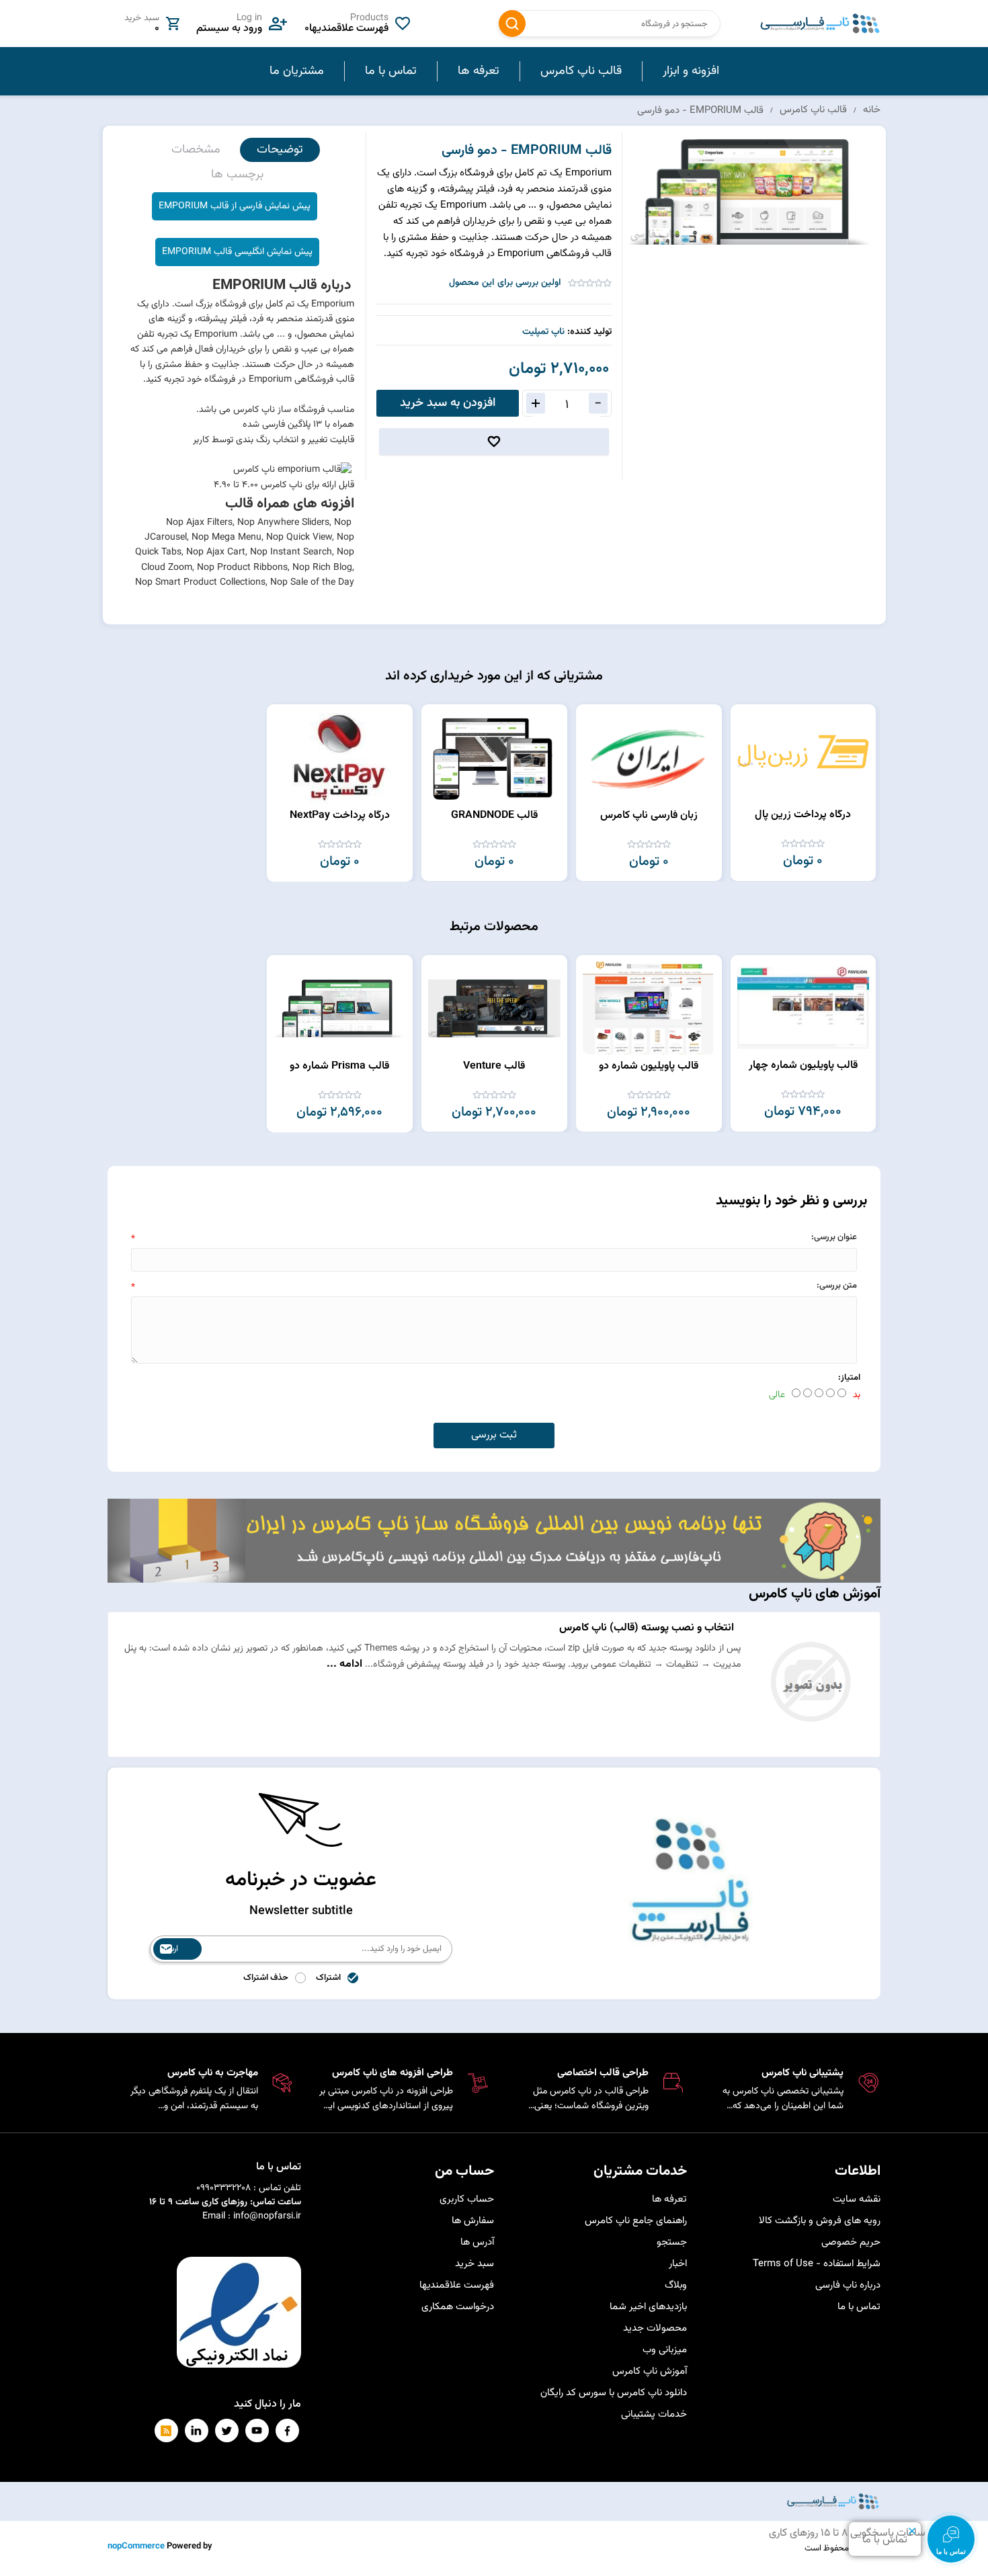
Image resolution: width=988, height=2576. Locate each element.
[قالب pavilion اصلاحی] (803, 1008)
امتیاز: (849, 1378)
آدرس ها (477, 2242)
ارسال (169, 1949)
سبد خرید (475, 2264)
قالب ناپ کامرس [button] (581, 71)
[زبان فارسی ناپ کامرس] (649, 757)
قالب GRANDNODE (494, 816)
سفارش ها (473, 2221)
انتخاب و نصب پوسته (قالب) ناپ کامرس (647, 1628)
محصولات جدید (655, 2328)
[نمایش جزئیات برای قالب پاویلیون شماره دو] (649, 1008)
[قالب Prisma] (340, 1008)
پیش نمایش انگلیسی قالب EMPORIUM (237, 252)
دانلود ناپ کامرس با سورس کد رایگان (614, 2393)
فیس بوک (287, 2430)
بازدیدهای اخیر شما (648, 2307)
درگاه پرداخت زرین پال (803, 815)
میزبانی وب (665, 2350)
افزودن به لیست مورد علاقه (747, 743)
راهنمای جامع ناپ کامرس (636, 2221)
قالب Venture (494, 1066)
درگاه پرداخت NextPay (340, 816)
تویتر (227, 2430)
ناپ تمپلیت (543, 332)
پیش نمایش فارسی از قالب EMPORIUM (235, 206)
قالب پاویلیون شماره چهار (803, 1066)
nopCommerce (136, 2546)
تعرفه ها (669, 2199)
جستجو (512, 24)
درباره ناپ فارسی (848, 2285)
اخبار (678, 2264)
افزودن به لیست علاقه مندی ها (494, 442)
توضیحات (280, 150)
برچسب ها (237, 175)
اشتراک (328, 1978)
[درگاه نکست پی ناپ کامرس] (340, 757)
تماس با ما (859, 2307)
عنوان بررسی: (834, 1237)
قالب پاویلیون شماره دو (649, 1066)
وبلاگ (676, 2285)
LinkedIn (197, 2430)
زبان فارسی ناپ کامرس (649, 816)
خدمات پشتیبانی (654, 2414)
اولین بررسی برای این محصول (505, 283)
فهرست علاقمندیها (457, 2285)
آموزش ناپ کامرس (650, 2371)
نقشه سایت (857, 2199)
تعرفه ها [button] (479, 71)
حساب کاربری (467, 2199)
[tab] (280, 150)
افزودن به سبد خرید (448, 403)
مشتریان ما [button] (297, 71)
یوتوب (257, 2430)
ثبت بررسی (494, 1435)
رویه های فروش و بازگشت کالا (820, 2221)
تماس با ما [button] (391, 71)
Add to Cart (747, 718)
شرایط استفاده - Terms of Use (817, 2264)
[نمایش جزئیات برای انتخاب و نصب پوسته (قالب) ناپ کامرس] (810, 1743)
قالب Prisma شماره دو (339, 1066)
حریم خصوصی (851, 2242)
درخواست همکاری (458, 2307)
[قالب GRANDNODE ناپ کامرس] (494, 757)
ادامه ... (344, 1664)
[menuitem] (691, 71)
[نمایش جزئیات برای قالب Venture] (494, 1008)
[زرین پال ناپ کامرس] (803, 757)
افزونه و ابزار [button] (691, 71)
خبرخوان (166, 2430)
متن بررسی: (837, 1286)
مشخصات (196, 150)
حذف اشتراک (266, 1978)
